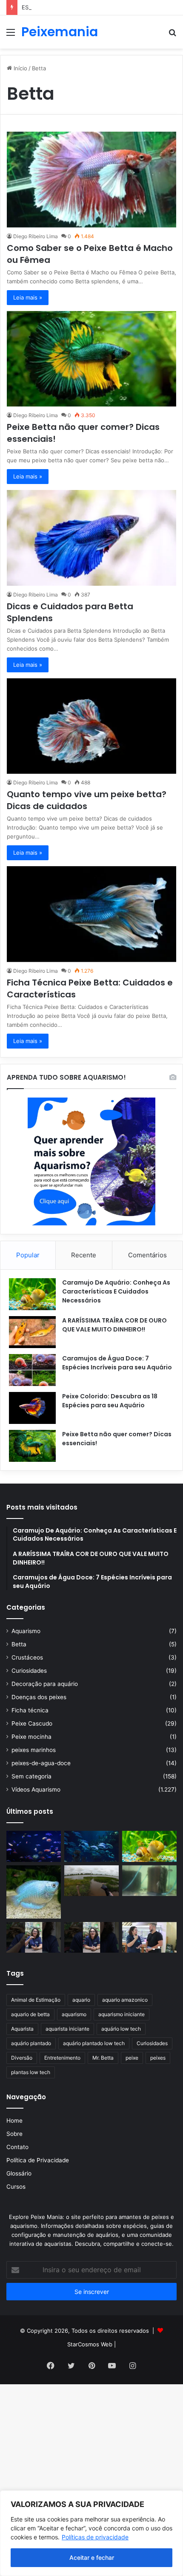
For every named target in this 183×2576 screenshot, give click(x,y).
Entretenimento (62, 2058)
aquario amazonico (125, 2000)
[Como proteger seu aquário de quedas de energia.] (34, 1846)
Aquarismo (26, 1631)
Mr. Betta (103, 2058)
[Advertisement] (91, 144)
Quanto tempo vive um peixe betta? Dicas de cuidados (87, 800)
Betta (19, 1644)
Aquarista (22, 2029)
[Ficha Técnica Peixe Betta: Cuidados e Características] (91, 914)
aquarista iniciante (67, 2029)
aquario (81, 2000)
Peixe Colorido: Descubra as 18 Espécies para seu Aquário (110, 1401)
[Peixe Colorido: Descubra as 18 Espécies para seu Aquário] (32, 1408)
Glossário (19, 2173)
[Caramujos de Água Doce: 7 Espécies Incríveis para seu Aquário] (32, 1370)
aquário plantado (31, 2043)
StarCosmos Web (90, 2344)
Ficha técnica (30, 1710)
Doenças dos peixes (39, 1697)
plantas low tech (31, 2072)
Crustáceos (27, 1657)
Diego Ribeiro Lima (36, 236)
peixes (158, 2058)
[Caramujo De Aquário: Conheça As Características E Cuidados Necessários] (32, 1294)
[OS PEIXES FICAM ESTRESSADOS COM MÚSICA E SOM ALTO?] (34, 1937)
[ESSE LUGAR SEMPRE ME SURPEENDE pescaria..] (91, 1881)
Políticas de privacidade (95, 2537)
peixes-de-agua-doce (41, 1763)
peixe (132, 2058)
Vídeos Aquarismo (36, 1789)
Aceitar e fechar (92, 2557)
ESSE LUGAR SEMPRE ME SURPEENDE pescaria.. (87, 7)
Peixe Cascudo (32, 1723)
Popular (28, 1255)
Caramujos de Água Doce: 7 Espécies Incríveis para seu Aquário (117, 1363)
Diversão (22, 2058)
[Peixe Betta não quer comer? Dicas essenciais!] (91, 359)
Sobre (14, 2134)
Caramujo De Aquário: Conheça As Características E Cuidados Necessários (116, 1291)
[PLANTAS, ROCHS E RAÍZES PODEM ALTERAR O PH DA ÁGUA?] (91, 1937)
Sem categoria (31, 1776)
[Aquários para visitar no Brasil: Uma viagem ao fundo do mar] (91, 1846)
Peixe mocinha (31, 1737)
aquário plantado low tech (94, 2043)
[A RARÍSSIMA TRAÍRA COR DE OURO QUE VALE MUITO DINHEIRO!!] (32, 1332)
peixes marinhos (34, 1750)
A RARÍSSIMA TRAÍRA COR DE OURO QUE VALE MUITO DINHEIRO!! (114, 1325)
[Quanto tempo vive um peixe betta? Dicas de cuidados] (91, 726)
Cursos (16, 2187)
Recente (84, 1255)
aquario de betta (30, 2014)
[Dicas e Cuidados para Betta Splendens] (91, 538)
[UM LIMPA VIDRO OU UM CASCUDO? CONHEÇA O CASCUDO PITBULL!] (149, 1881)
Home (14, 2121)
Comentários (147, 1255)
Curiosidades (29, 1671)
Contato (17, 2147)
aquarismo (74, 2014)
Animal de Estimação (36, 2000)
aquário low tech (121, 2029)
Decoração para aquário (45, 1684)
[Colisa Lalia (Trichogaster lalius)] (34, 1892)
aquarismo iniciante (122, 2014)
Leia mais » (28, 297)
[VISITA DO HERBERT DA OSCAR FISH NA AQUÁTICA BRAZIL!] (149, 1937)
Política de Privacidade (38, 2160)
